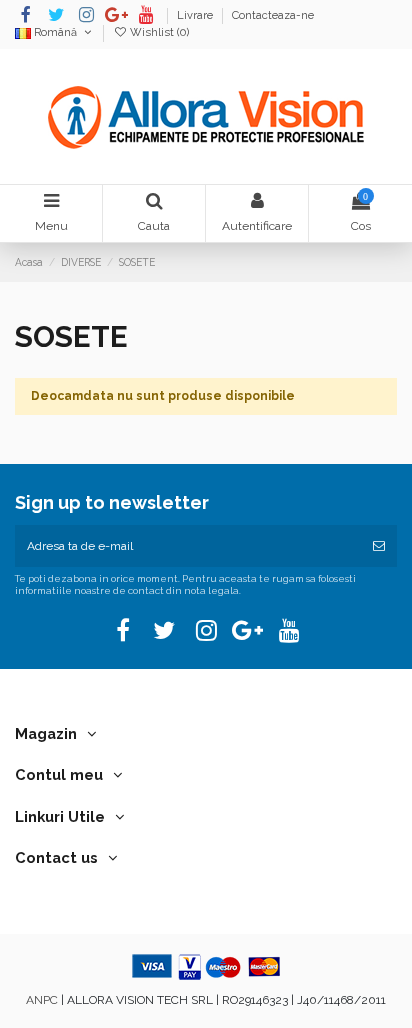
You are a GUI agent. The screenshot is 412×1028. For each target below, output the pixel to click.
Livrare (196, 15)
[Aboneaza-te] (379, 546)
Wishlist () (158, 32)
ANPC (42, 1000)
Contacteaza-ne (273, 15)
